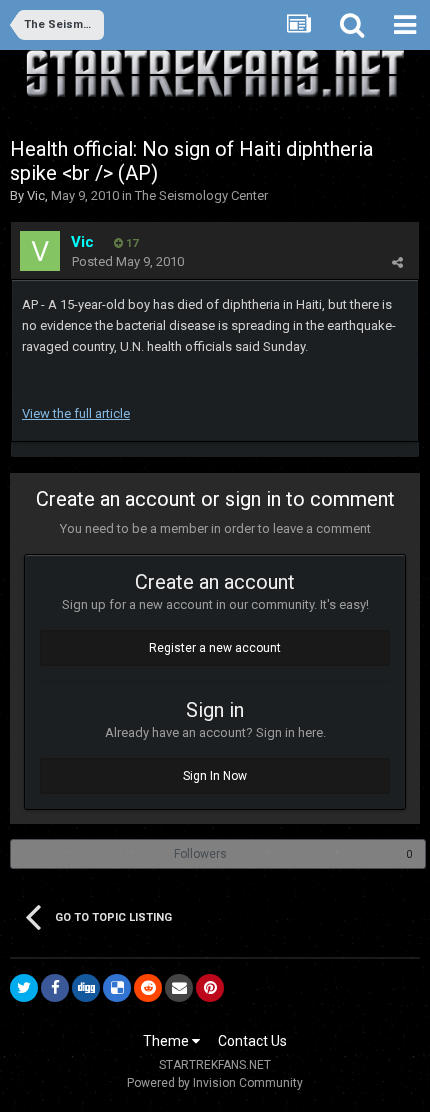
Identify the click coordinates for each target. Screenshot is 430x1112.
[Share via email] (179, 988)
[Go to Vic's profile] (40, 251)
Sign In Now (215, 776)
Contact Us (252, 1041)
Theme (167, 1041)
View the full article (76, 413)
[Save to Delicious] (117, 988)
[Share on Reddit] (148, 988)
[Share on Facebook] (55, 988)
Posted (128, 261)
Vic (36, 195)
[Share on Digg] (86, 988)
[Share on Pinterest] (210, 988)
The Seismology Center (201, 195)
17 (130, 243)
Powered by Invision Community (215, 1083)
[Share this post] (397, 262)
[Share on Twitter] (24, 988)
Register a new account (215, 648)
